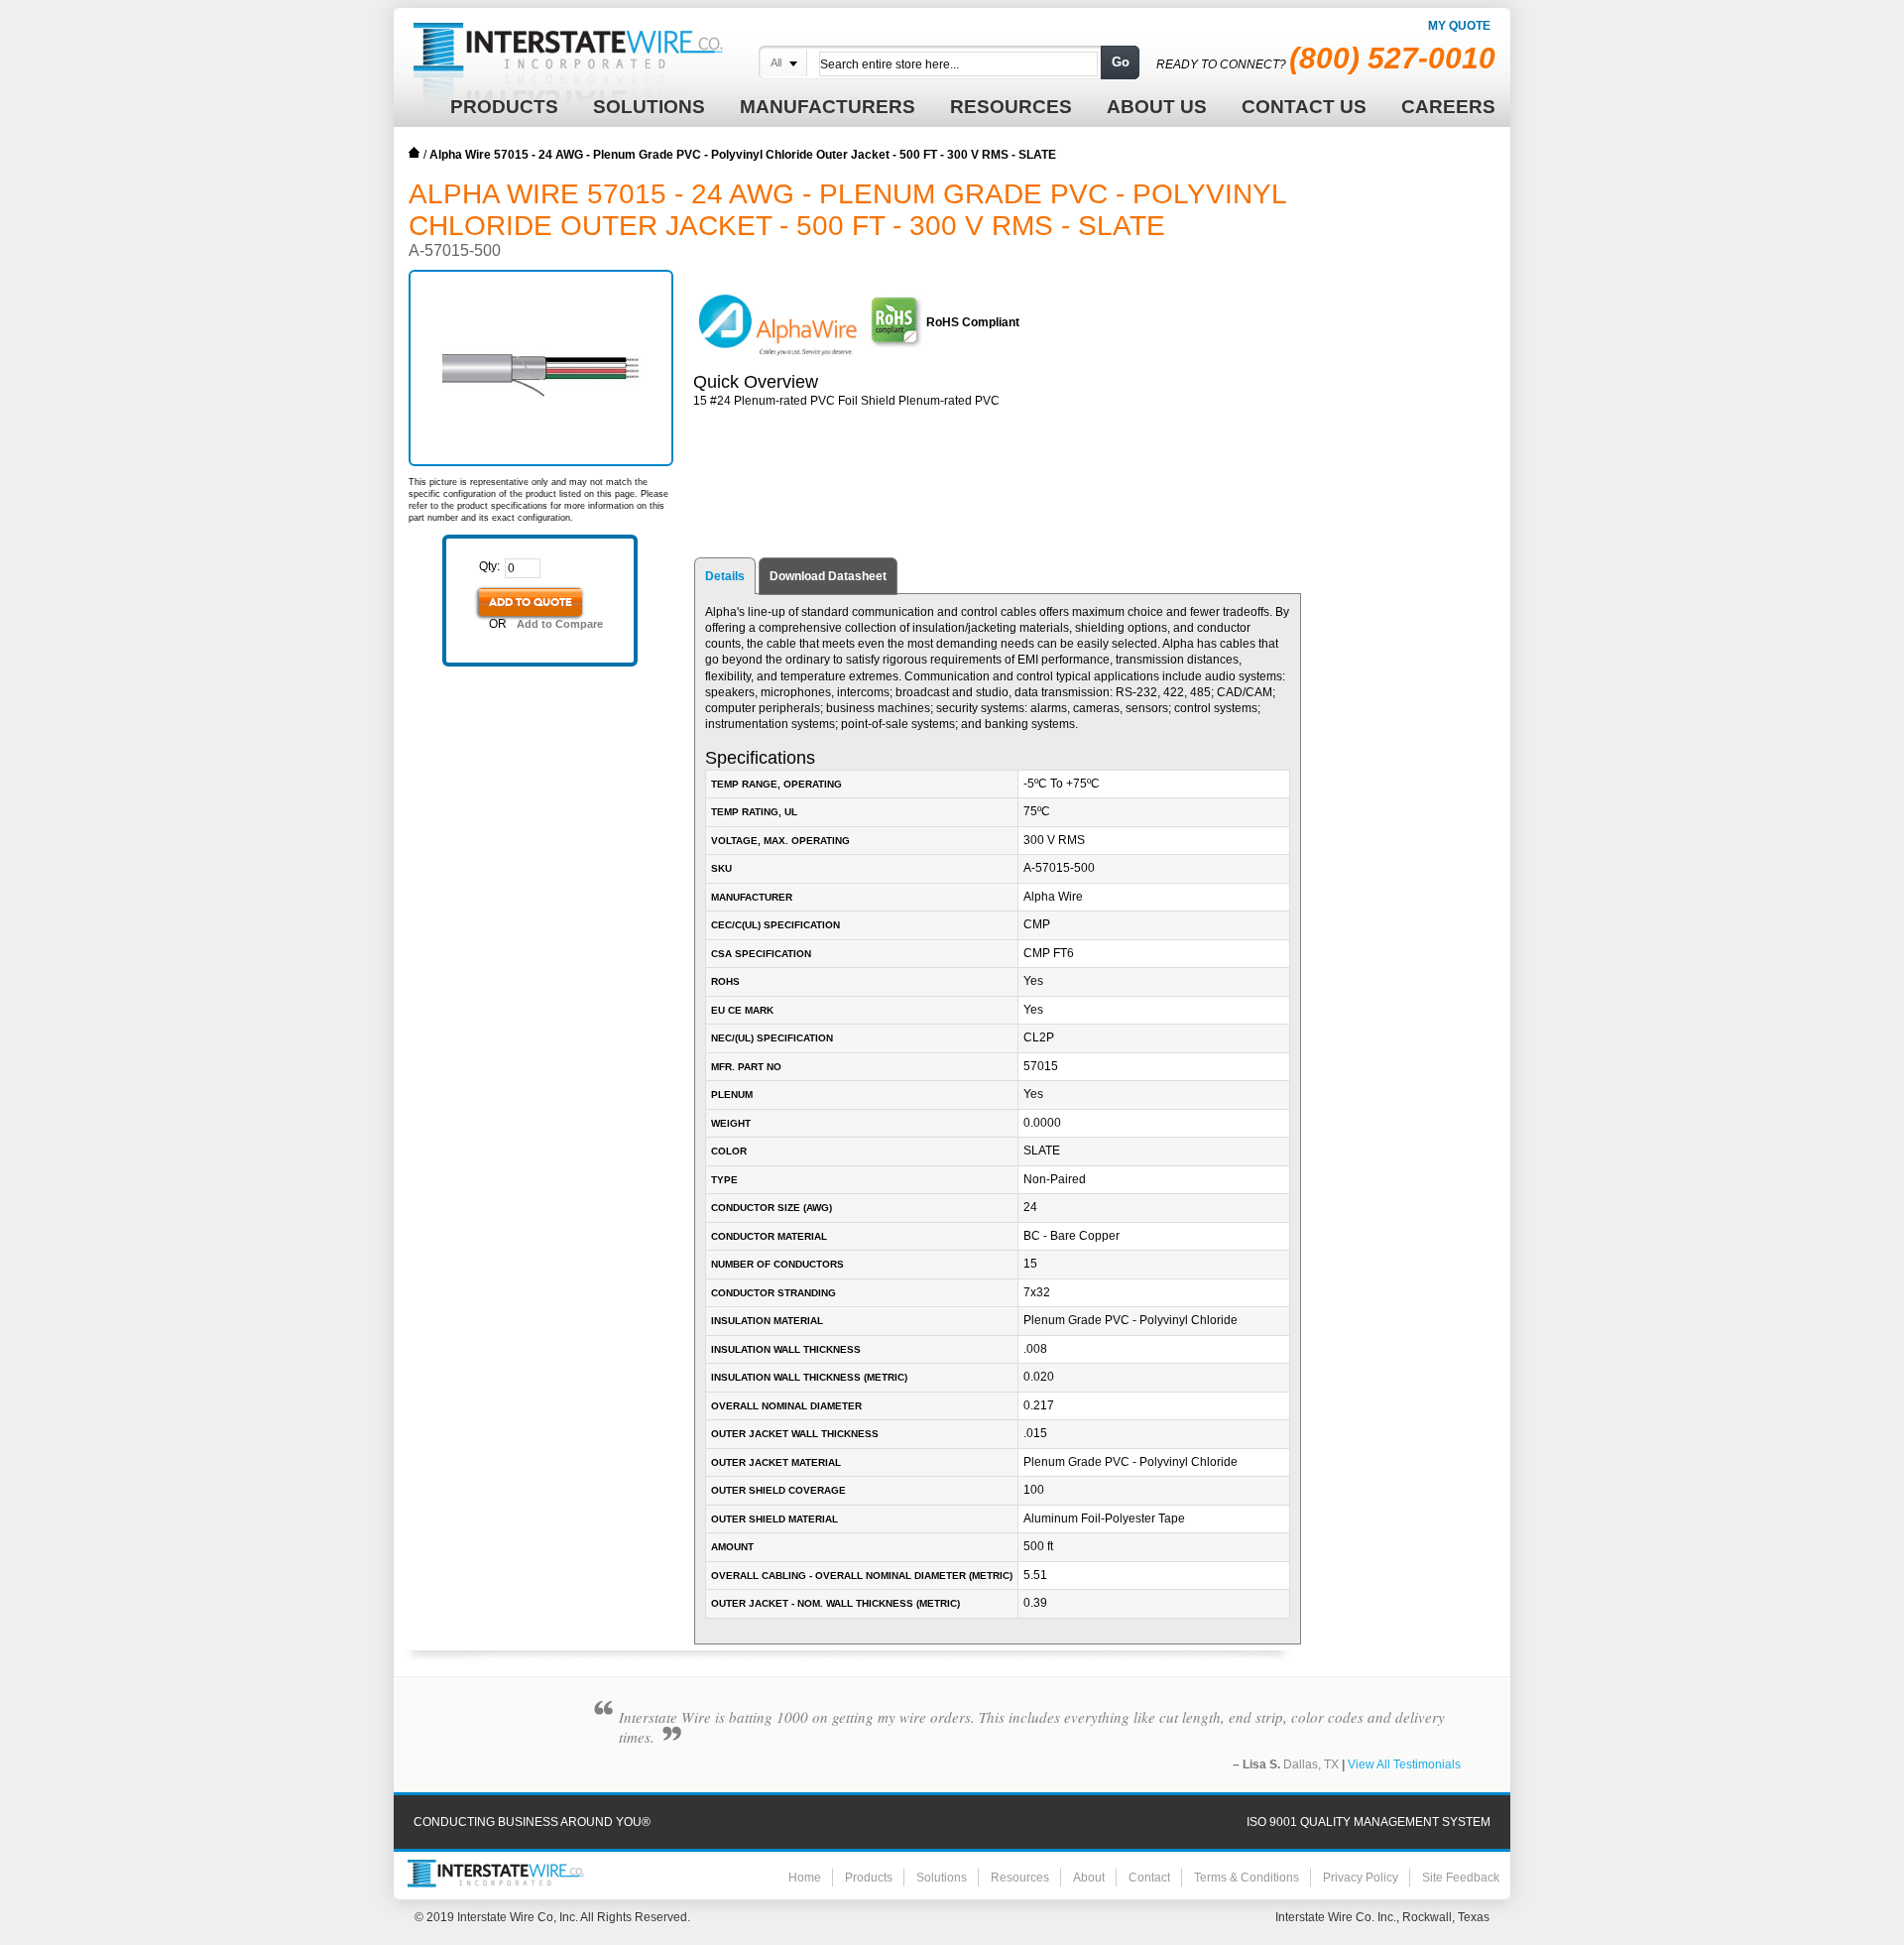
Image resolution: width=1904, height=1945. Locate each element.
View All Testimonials (1404, 1764)
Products (869, 1878)
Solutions (942, 1878)
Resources (1020, 1878)
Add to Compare (560, 624)
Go (1121, 62)
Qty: (489, 566)
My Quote (1459, 26)
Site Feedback (1461, 1878)
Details (725, 576)
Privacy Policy (1361, 1878)
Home (415, 153)
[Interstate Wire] (496, 1874)
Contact (1149, 1878)
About (1089, 1878)
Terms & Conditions (1247, 1878)
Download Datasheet (828, 576)
